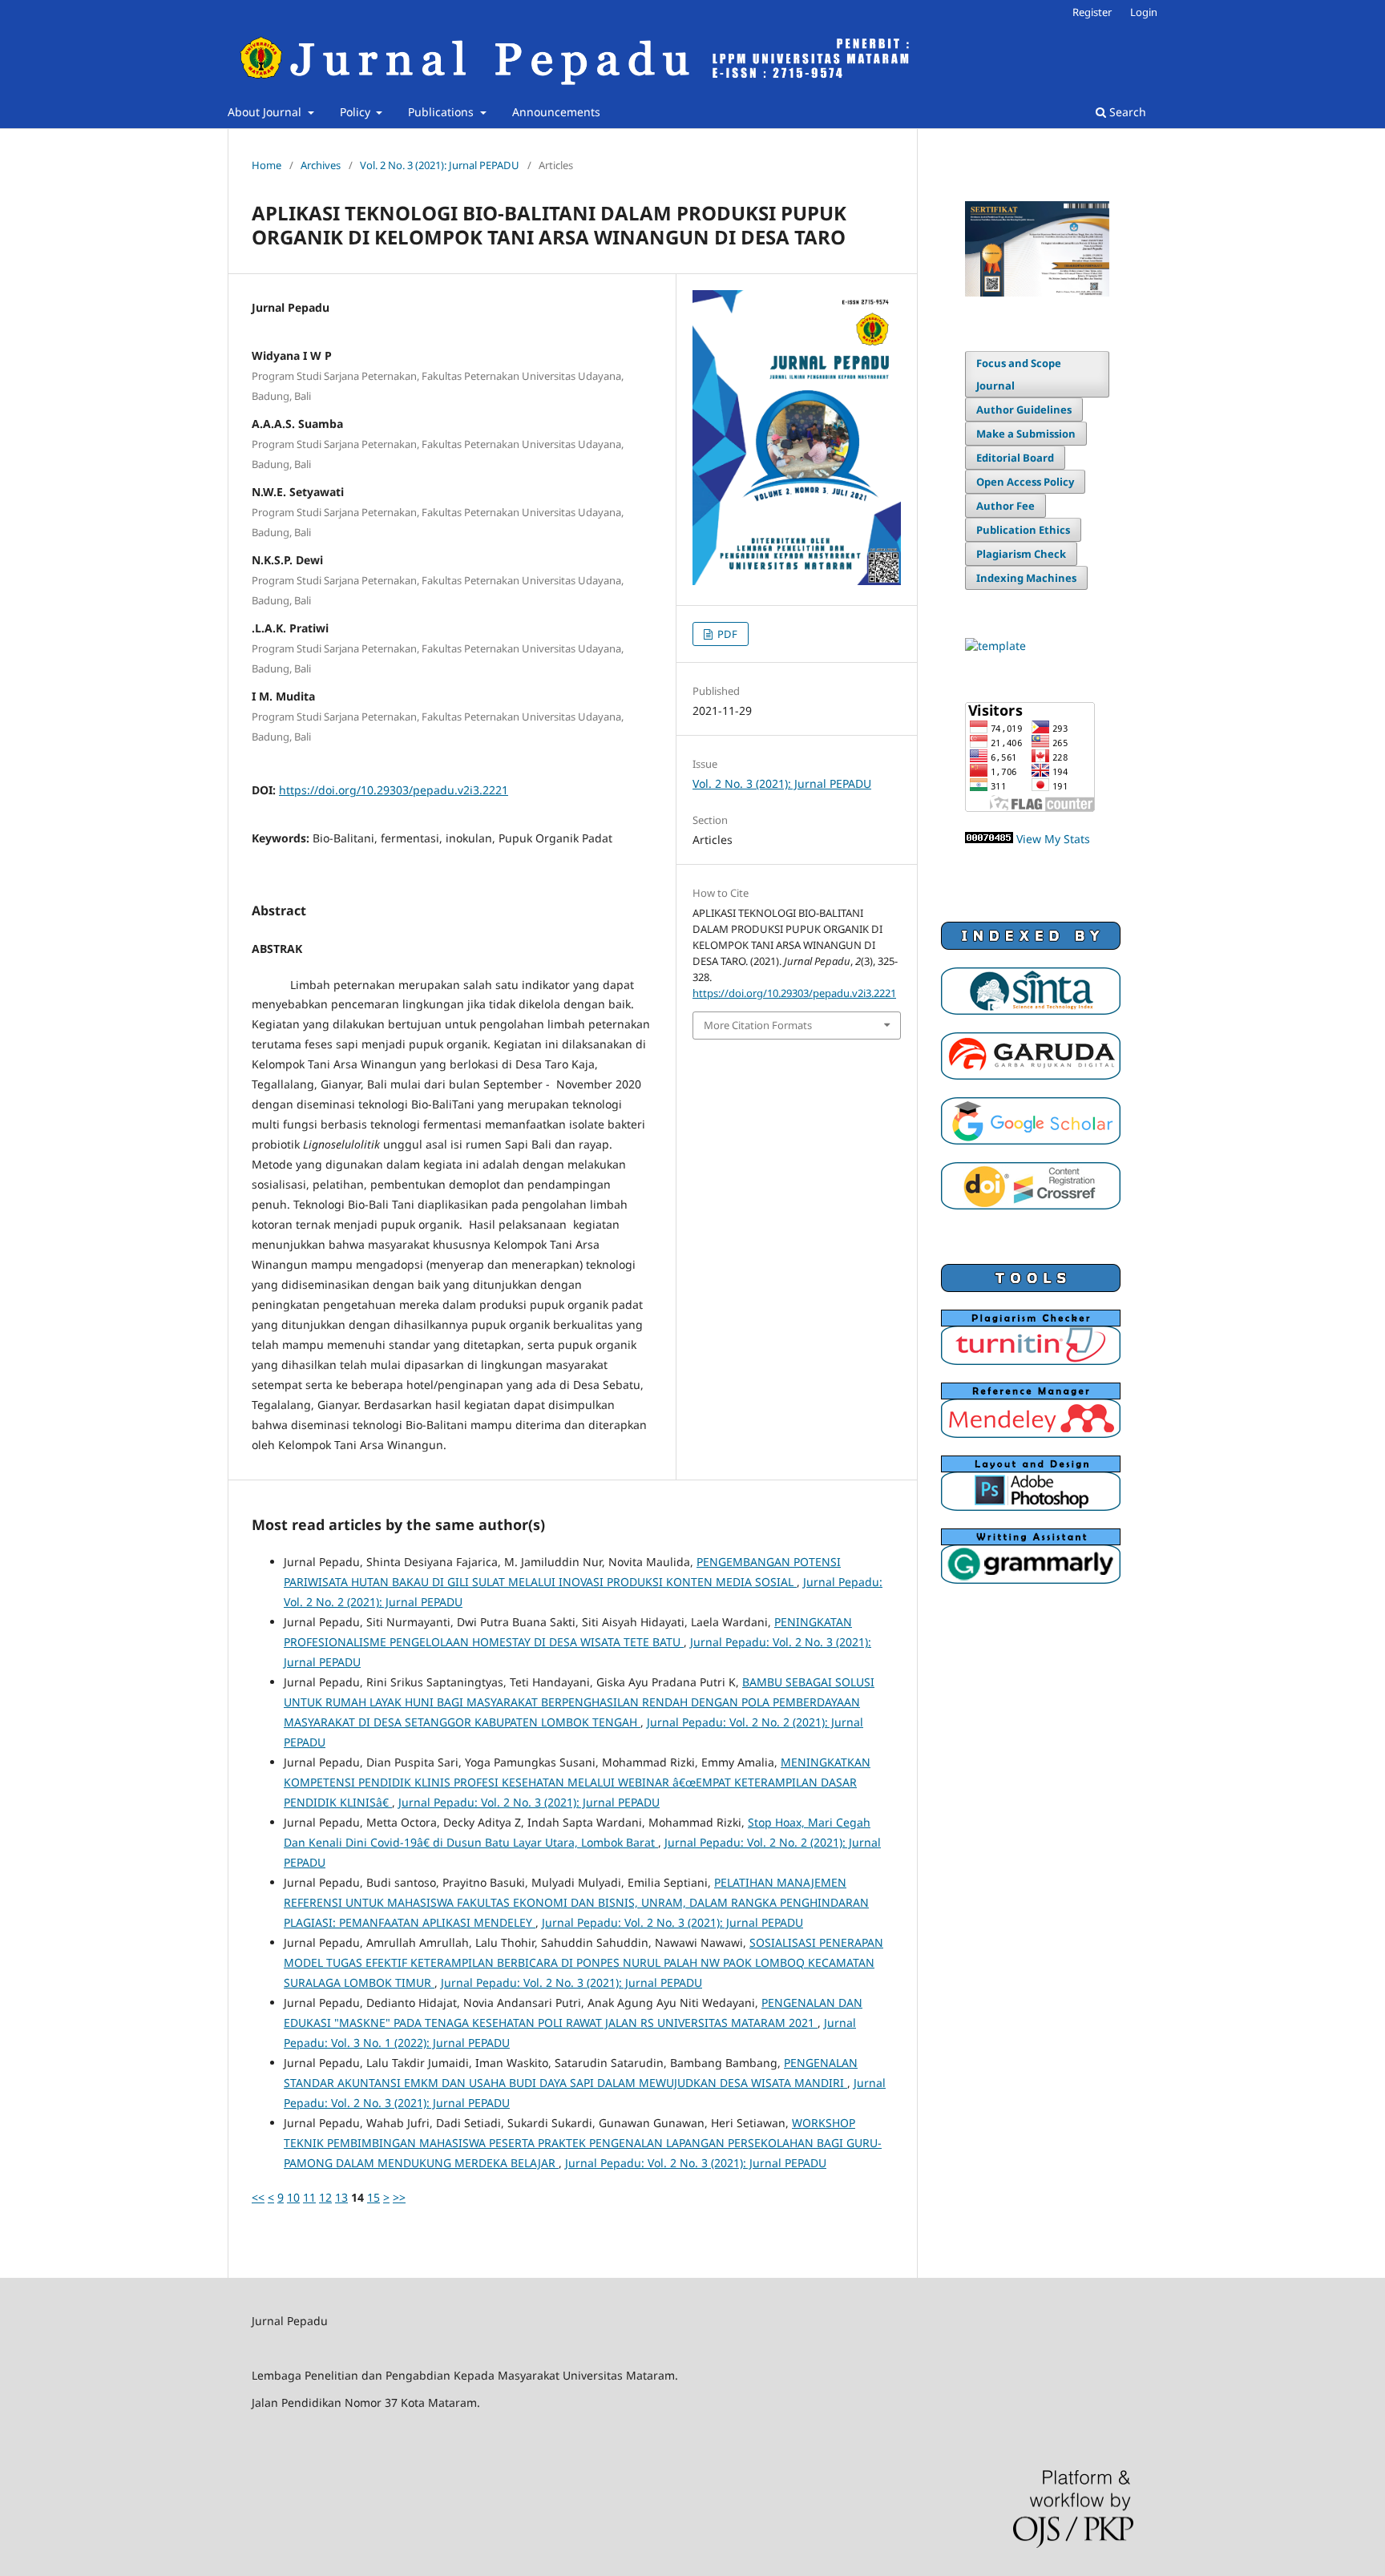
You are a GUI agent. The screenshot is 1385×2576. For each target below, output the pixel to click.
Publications (442, 112)
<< (258, 2197)
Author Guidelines (1024, 410)
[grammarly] (1031, 1579)
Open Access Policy (1025, 482)
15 (374, 2197)
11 (309, 2197)
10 (293, 2197)
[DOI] (1031, 1205)
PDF (726, 634)
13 (341, 2197)
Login (1144, 12)
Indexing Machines (1026, 578)
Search (1126, 112)
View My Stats (1053, 839)
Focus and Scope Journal (1019, 374)
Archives (321, 165)
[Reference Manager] (1031, 1433)
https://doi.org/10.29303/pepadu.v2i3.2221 (394, 790)
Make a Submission (1026, 434)
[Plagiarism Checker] (1031, 1361)
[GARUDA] (1031, 1075)
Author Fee (1005, 506)
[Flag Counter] (1030, 808)
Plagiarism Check (1021, 554)
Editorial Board (1015, 458)
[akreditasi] (1037, 292)
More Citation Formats (758, 1025)
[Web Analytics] (989, 839)
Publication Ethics (1023, 530)
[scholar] (1031, 1140)
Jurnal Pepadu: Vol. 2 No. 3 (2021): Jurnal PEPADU (529, 1802)
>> (399, 2197)
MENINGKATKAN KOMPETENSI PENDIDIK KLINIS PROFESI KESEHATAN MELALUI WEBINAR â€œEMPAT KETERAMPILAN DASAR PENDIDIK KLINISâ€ (577, 1782)
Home (267, 165)
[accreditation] (1031, 1010)
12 (325, 2197)
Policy (357, 112)
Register (1092, 12)
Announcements (556, 112)
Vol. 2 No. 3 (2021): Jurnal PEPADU (440, 165)
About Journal (266, 112)
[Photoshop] (1031, 1506)
